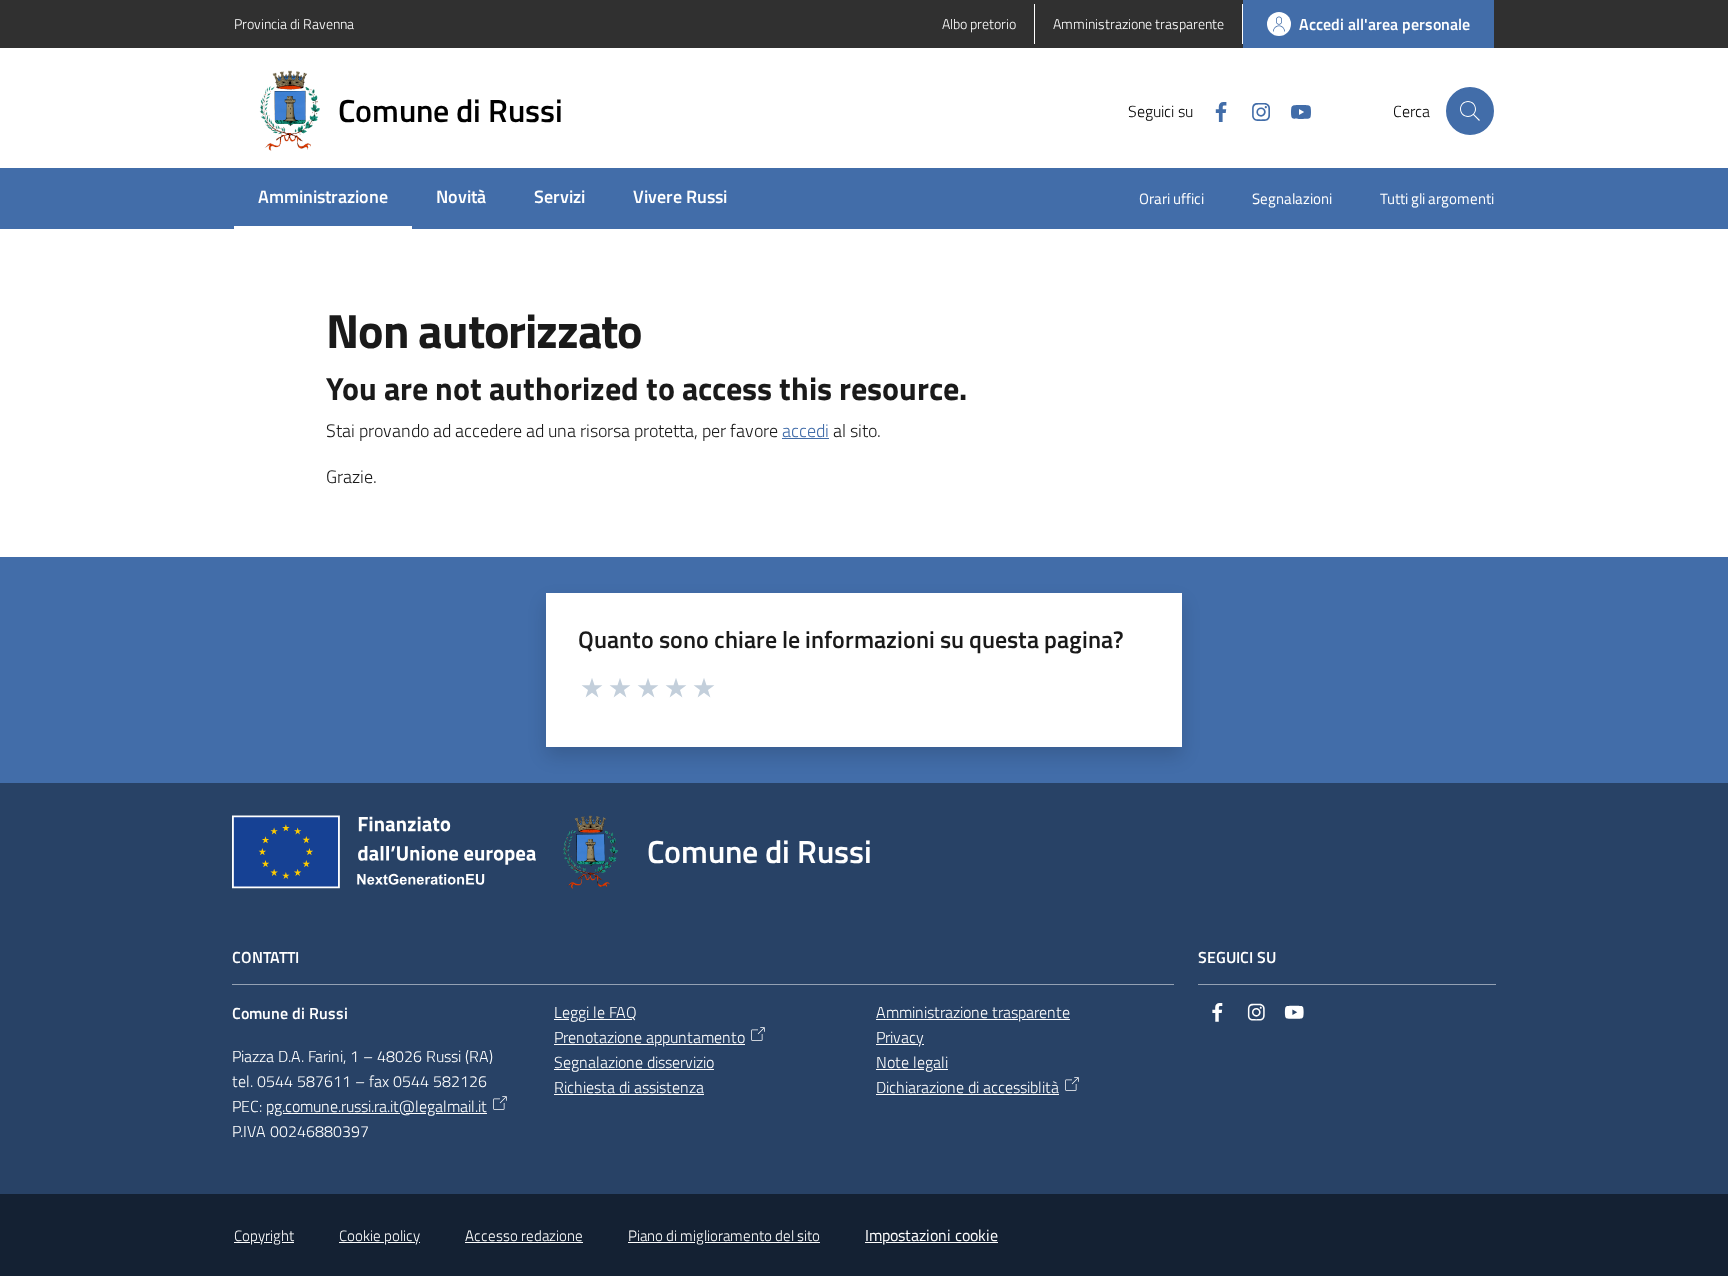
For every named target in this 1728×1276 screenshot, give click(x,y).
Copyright (264, 1235)
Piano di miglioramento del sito (724, 1235)
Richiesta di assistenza (629, 1087)
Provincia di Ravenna (294, 23)
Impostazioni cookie (931, 1235)
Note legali (912, 1062)
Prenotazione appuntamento (649, 1037)
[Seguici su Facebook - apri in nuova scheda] (1213, 110)
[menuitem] (323, 198)
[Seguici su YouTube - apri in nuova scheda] (1293, 110)
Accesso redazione (524, 1235)
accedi (805, 430)
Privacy (900, 1037)
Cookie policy (379, 1235)
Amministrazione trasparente (973, 1012)
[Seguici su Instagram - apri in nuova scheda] (1253, 110)
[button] (1470, 111)
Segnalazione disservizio (634, 1062)
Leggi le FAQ (595, 1012)
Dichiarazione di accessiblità (967, 1087)
